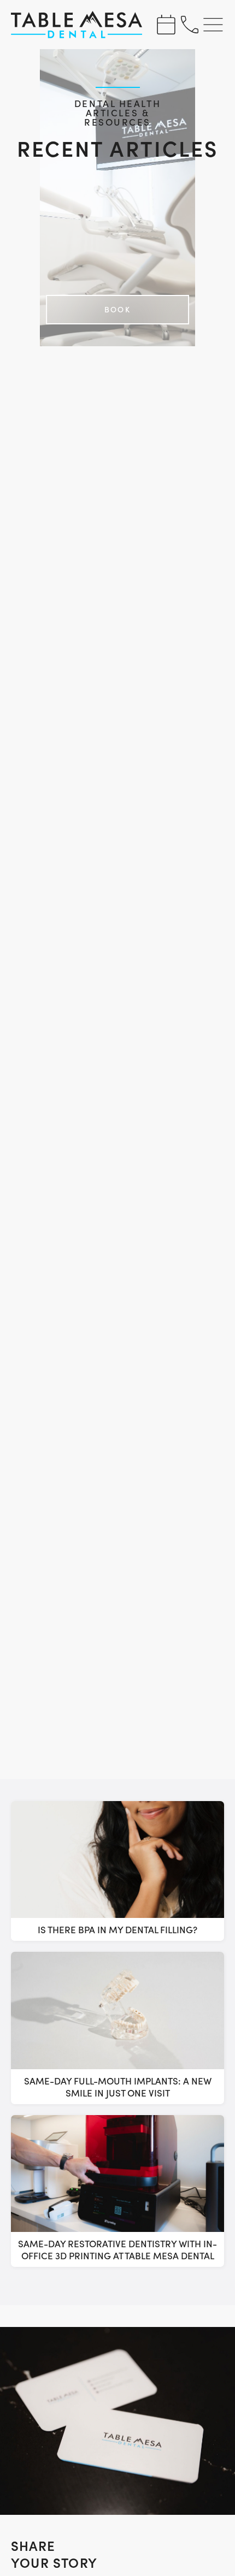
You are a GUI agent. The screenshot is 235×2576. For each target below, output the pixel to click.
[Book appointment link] (166, 25)
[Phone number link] (190, 25)
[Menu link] (214, 25)
